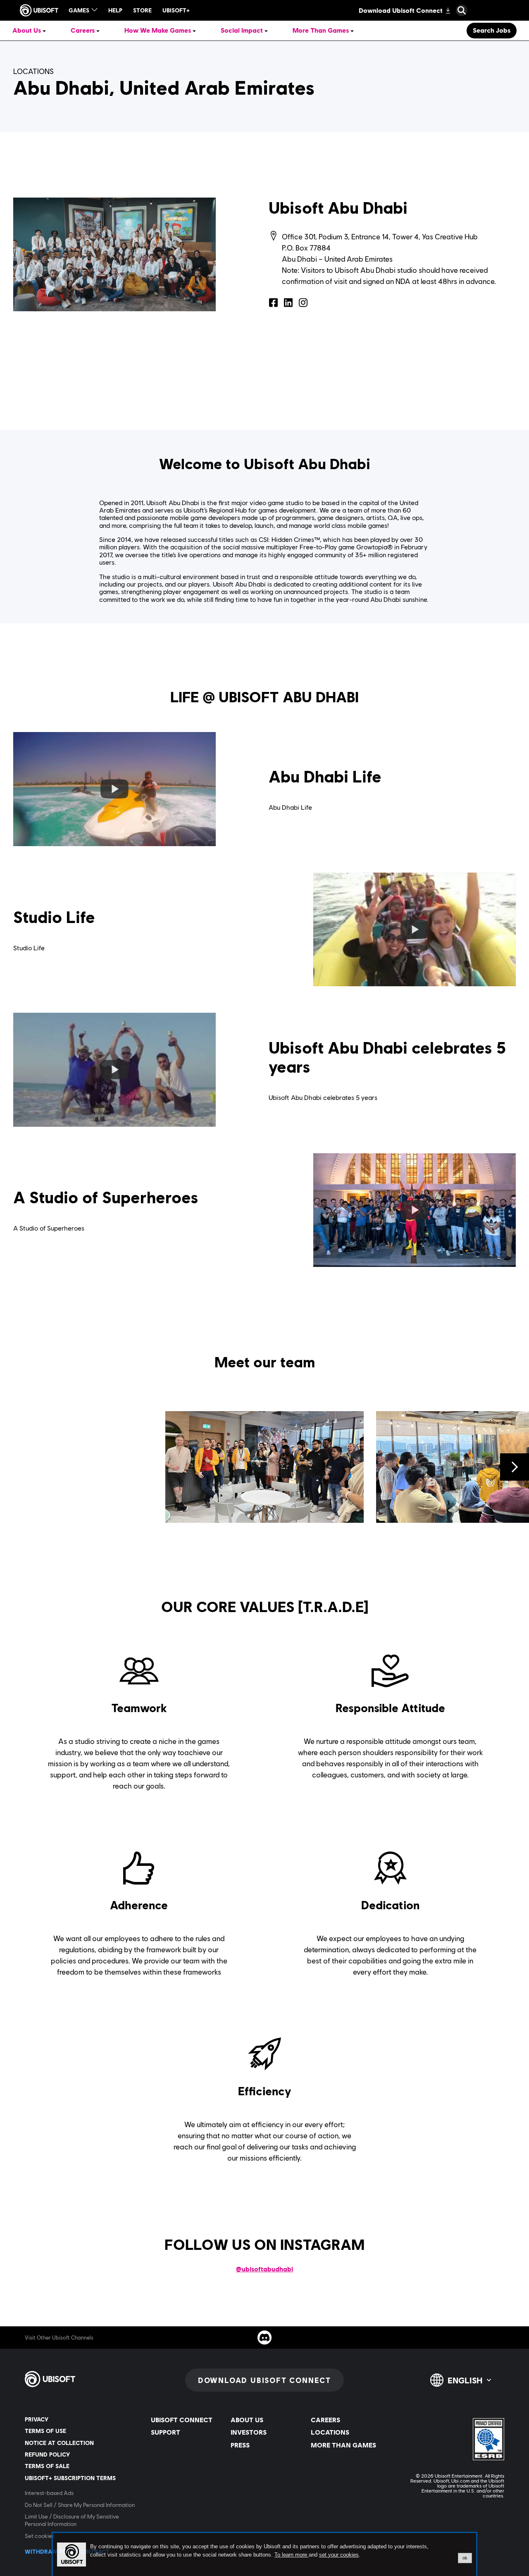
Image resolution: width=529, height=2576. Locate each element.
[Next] (515, 1467)
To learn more (292, 2555)
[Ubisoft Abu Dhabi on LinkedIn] (288, 303)
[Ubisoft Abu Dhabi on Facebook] (274, 303)
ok (465, 2558)
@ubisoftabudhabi (264, 2269)
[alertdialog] (264, 2555)
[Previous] (14, 1467)
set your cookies (339, 2555)
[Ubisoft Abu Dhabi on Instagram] (303, 303)
